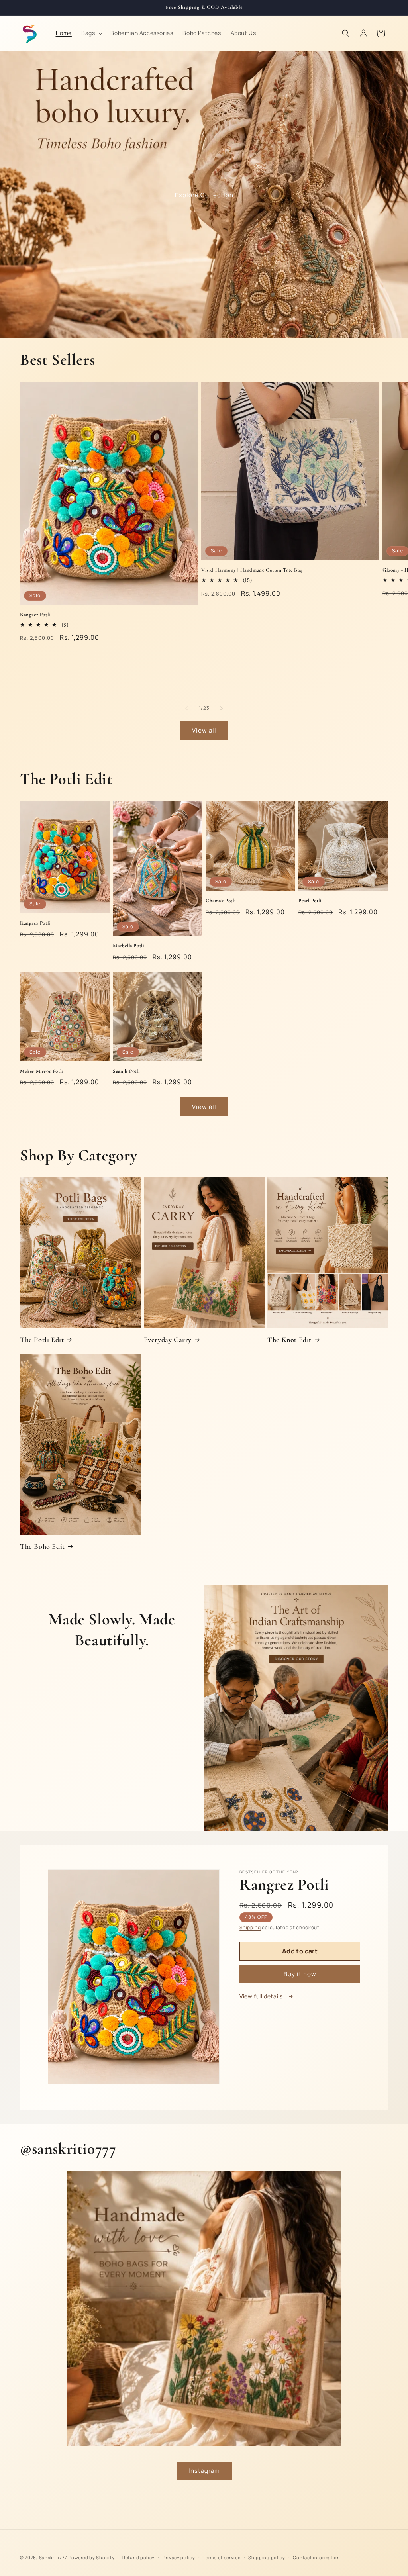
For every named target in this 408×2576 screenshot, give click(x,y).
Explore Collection (204, 195)
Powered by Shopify (92, 2557)
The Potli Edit (42, 1340)
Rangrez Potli (35, 615)
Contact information (316, 2557)
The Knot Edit (289, 1340)
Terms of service (222, 2557)
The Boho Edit (42, 1546)
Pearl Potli (310, 901)
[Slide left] (186, 708)
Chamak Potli (221, 901)
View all (204, 730)
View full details (262, 1996)
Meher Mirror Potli (41, 1071)
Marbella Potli (128, 946)
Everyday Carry (168, 1340)
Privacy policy (179, 2557)
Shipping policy (267, 2557)
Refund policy (138, 2557)
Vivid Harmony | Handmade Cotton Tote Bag (252, 570)
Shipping (250, 1927)
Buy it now (300, 1974)
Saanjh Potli (126, 1071)
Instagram (204, 2471)
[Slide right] (222, 708)
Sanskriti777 (53, 2557)
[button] (91, 33)
